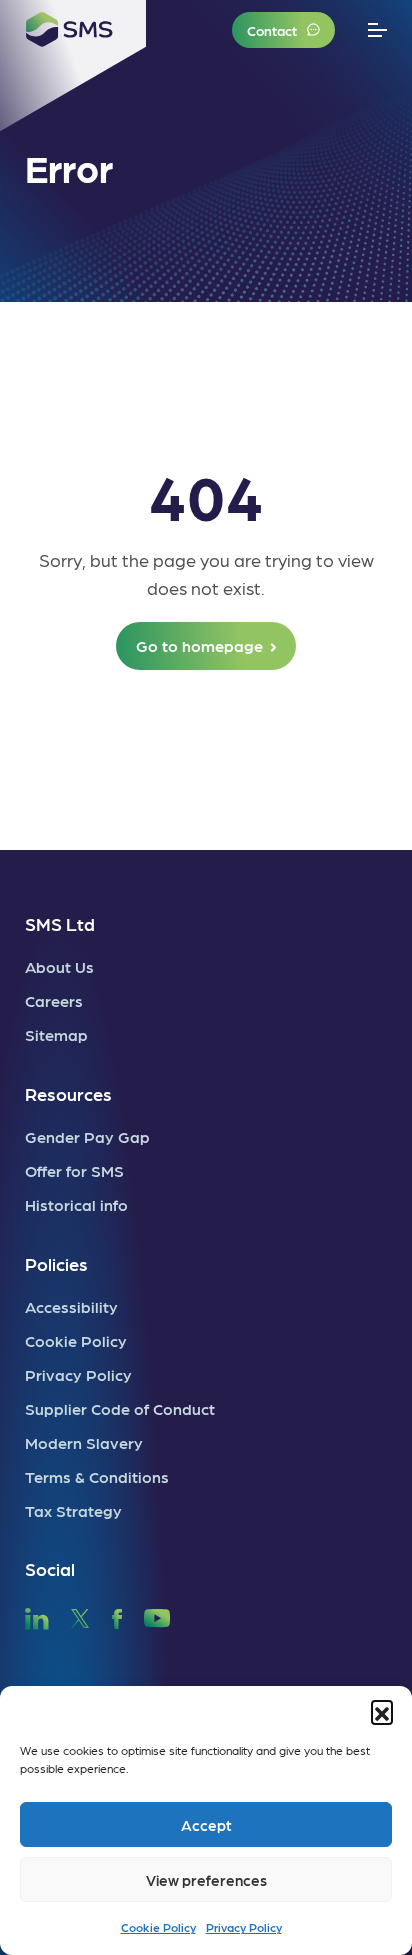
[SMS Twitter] (80, 1615)
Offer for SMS (74, 1170)
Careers (54, 1000)
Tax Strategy (73, 1510)
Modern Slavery (84, 1442)
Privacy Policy (244, 1927)
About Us (59, 966)
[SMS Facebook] (117, 1615)
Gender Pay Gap (87, 1136)
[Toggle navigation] (377, 30)
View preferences (206, 1880)
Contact (272, 30)
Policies (56, 1263)
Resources (68, 1093)
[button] (382, 1711)
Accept (206, 1825)
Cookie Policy (158, 1927)
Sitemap (56, 1034)
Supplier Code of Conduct (120, 1408)
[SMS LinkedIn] (37, 1615)
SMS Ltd (60, 923)
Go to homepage (199, 645)
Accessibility (71, 1306)
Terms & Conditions (97, 1476)
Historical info (76, 1204)
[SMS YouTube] (157, 1615)
